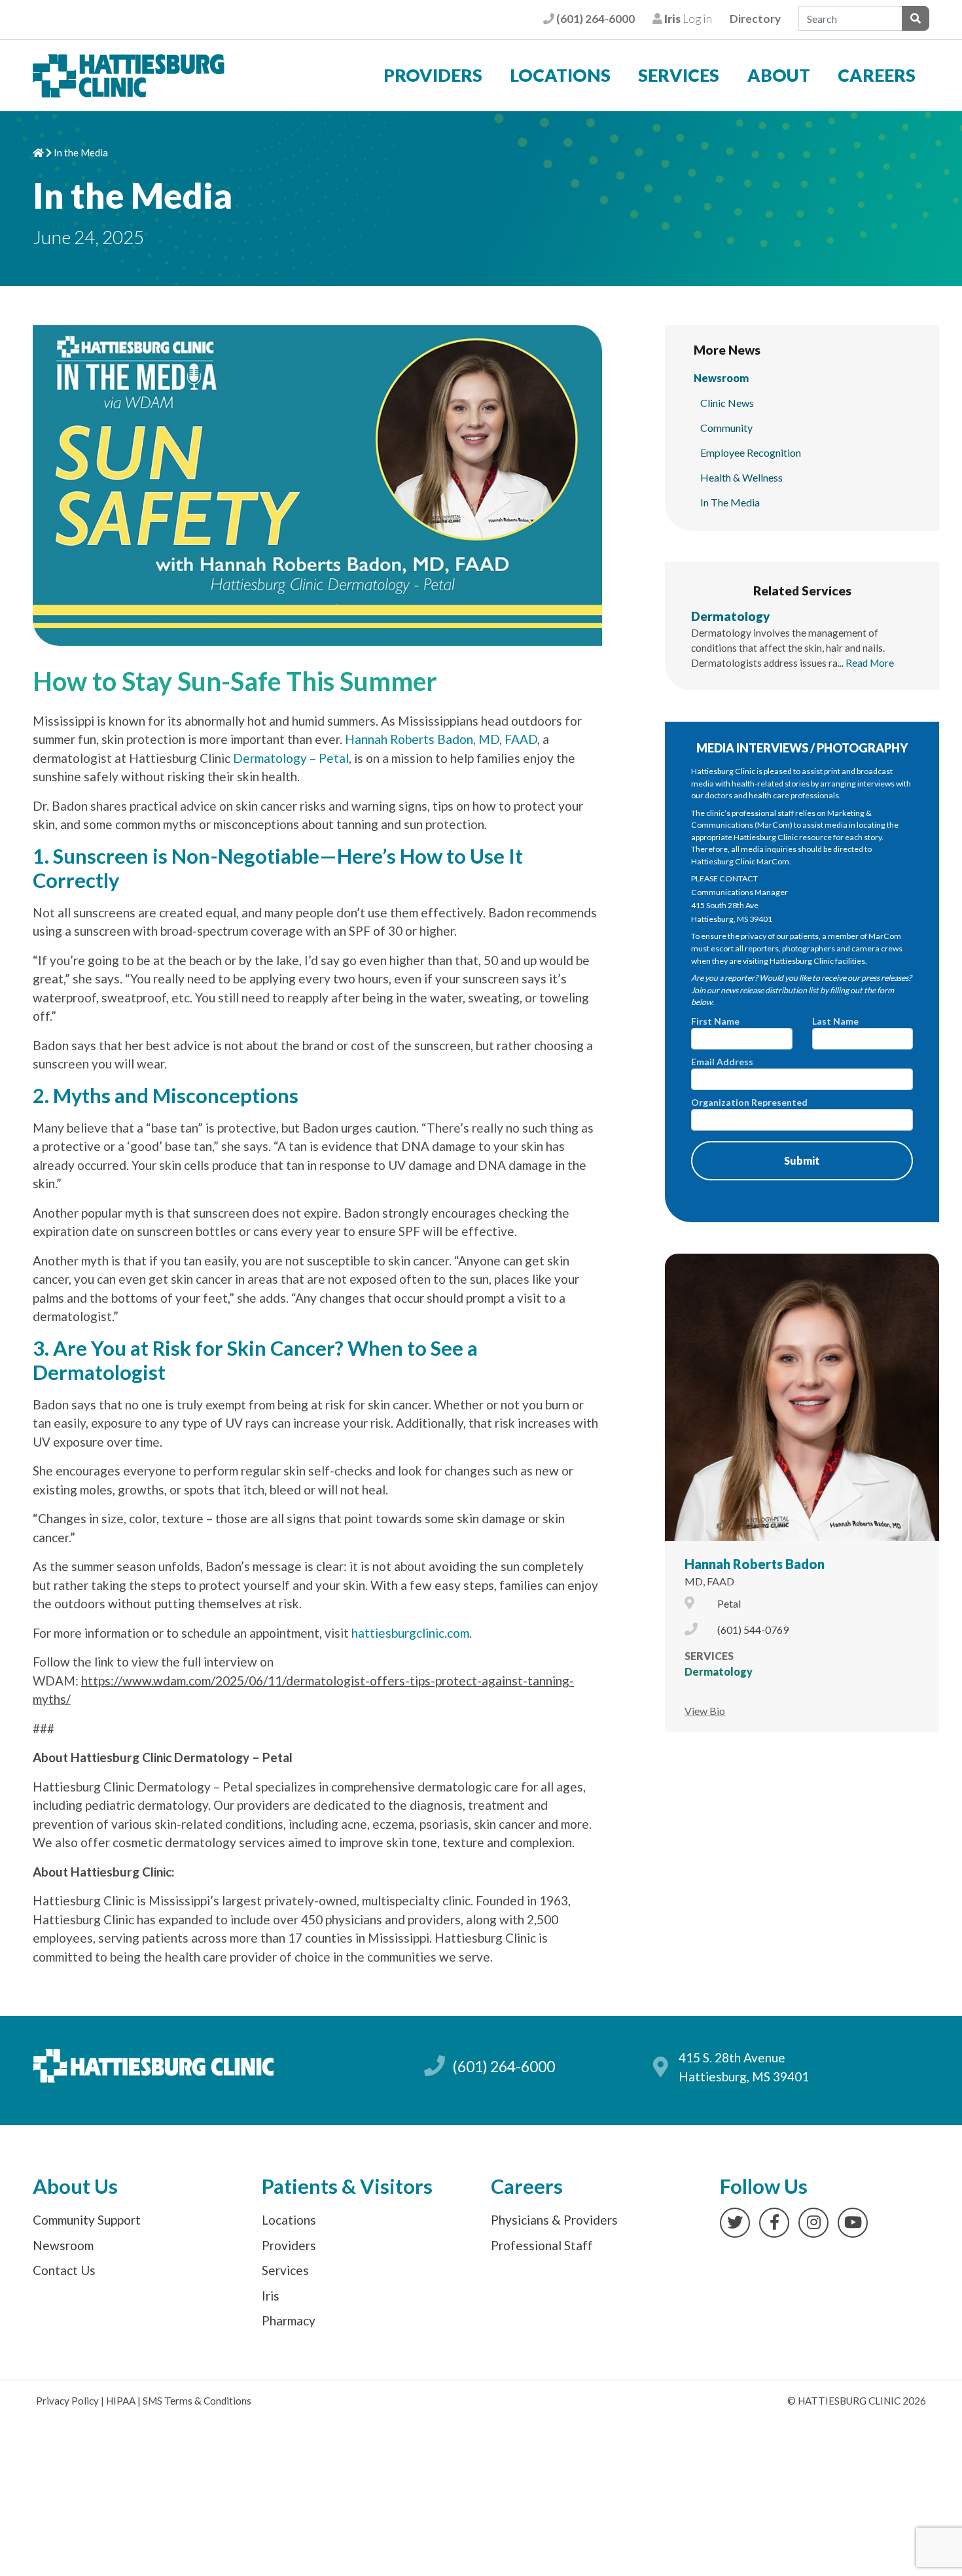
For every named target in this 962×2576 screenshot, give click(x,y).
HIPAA (121, 2401)
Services (679, 75)
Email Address (722, 1062)
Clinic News (727, 403)
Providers (433, 75)
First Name (715, 1021)
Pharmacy (289, 2320)
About (779, 75)
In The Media (730, 502)
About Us (75, 2186)
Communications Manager (739, 892)
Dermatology (731, 616)
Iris (271, 2296)
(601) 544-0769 (753, 1630)
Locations (560, 75)
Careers (877, 75)
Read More (870, 663)
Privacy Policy (67, 2401)
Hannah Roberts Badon (755, 1564)
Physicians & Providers (554, 2220)
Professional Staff (542, 2245)
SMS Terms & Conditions (197, 2401)
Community (726, 428)
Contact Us (64, 2270)
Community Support (87, 2220)
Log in (687, 19)
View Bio (705, 1711)
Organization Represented (749, 1102)
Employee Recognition (751, 452)
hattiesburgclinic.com (410, 1633)
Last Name (835, 1021)
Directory (755, 19)
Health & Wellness (741, 477)
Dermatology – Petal (291, 758)
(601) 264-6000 (594, 19)
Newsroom (721, 378)
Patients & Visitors (347, 2186)
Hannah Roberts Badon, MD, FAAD (441, 739)
